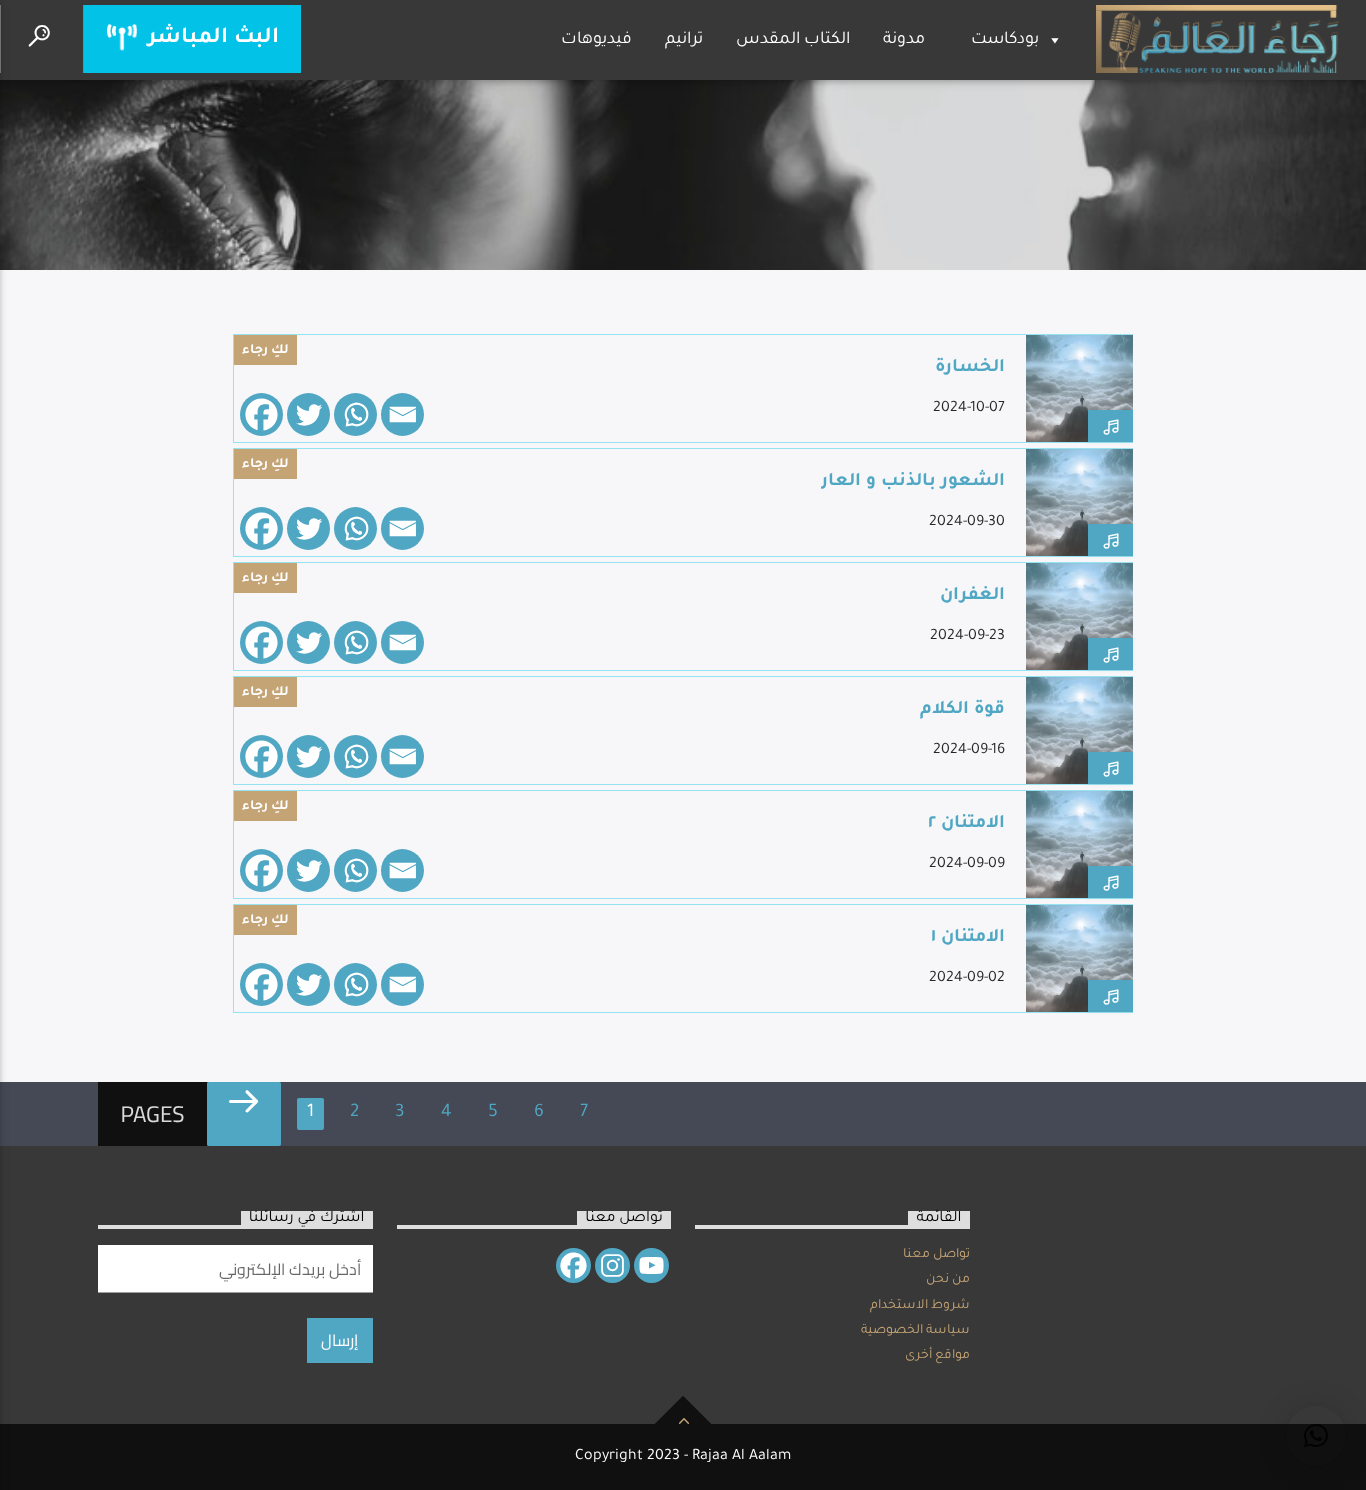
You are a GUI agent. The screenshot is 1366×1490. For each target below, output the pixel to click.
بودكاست (1005, 40)
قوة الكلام (962, 710)
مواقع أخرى (937, 1356)
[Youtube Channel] (651, 1265)
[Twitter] (308, 414)
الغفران (972, 596)
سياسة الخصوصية (915, 1331)
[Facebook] (261, 414)
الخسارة (970, 368)
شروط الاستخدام (920, 1306)
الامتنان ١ (968, 938)
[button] (1316, 1436)
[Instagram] (612, 1265)
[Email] (402, 414)
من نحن (948, 1280)
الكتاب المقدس (793, 40)
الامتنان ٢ (966, 824)
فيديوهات (596, 40)
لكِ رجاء (265, 351)
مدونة (904, 40)
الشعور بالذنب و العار (913, 482)
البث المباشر (210, 38)
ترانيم (684, 40)
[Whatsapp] (355, 414)
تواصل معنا (936, 1255)
